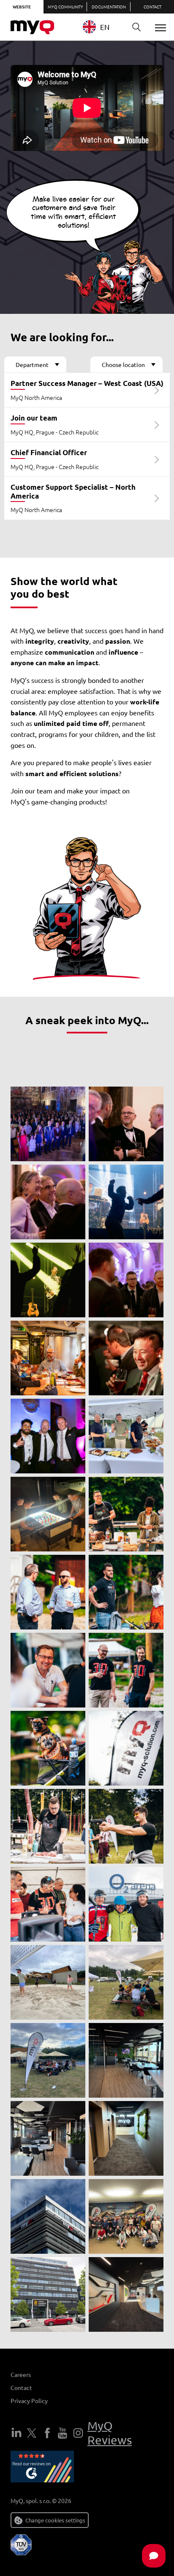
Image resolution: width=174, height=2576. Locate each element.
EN (105, 27)
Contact (152, 7)
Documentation (109, 7)
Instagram (78, 2433)
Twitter (32, 2433)
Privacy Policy (29, 2401)
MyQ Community (65, 7)
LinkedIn (16, 2433)
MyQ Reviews (110, 2433)
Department (32, 364)
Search (136, 27)
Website (22, 7)
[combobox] (102, 27)
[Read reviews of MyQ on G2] (42, 2468)
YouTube (63, 2433)
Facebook (47, 2433)
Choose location (123, 364)
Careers (21, 2374)
